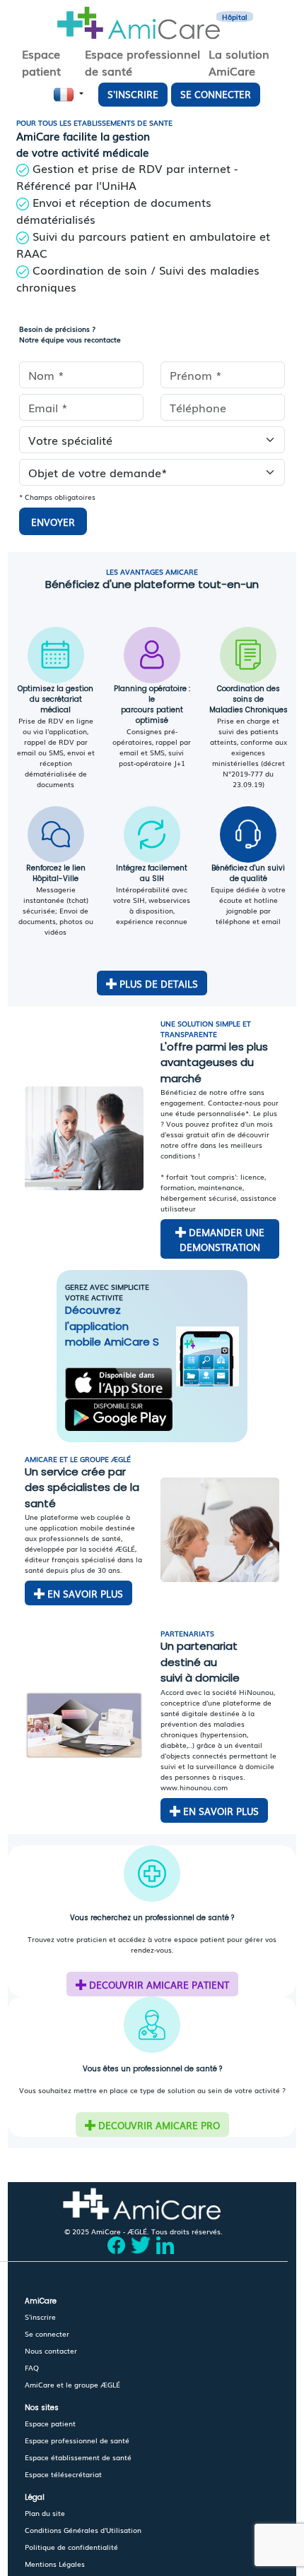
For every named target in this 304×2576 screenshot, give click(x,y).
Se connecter (47, 2334)
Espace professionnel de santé (77, 2440)
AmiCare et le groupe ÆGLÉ (72, 2384)
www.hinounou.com (194, 1787)
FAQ (32, 2367)
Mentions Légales (55, 2564)
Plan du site (45, 2513)
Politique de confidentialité (71, 2547)
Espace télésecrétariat (63, 2474)
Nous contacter (51, 2350)
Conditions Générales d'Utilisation (83, 2530)
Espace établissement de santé (78, 2457)
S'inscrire (40, 2317)
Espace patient (50, 2423)
